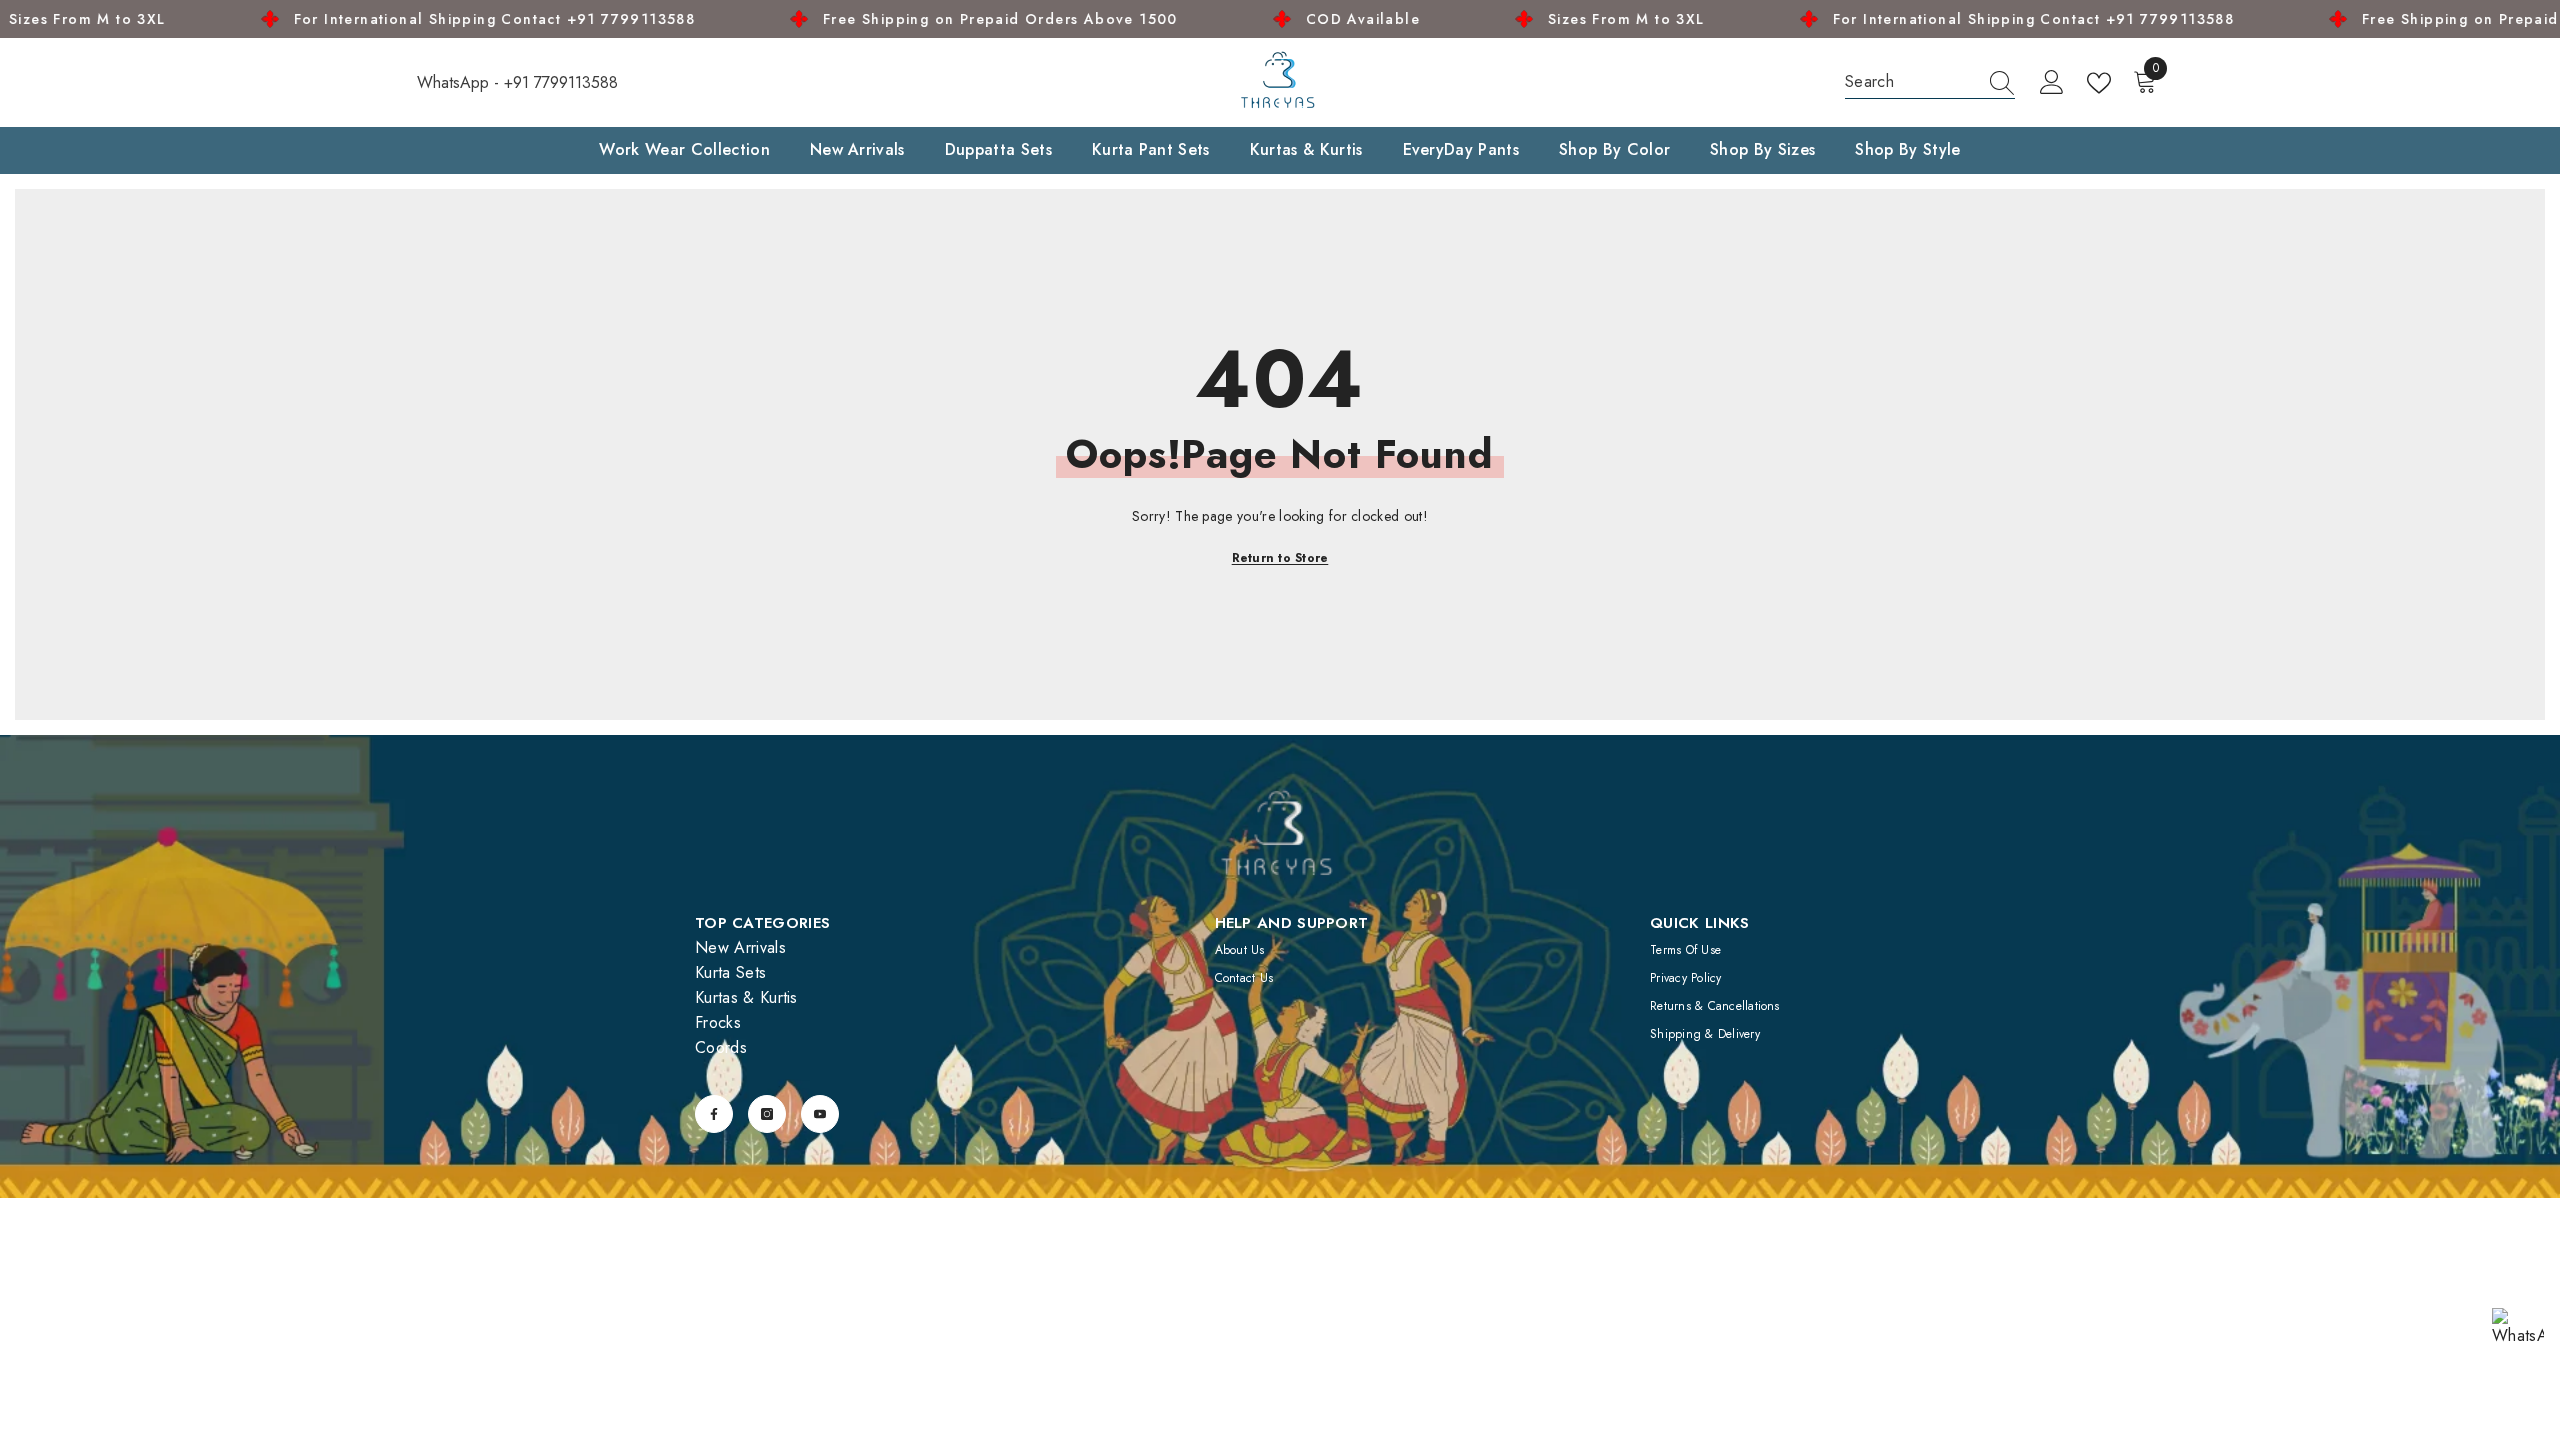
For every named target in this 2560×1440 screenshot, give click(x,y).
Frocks (718, 1022)
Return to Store (1280, 558)
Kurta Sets (730, 972)
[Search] (1930, 82)
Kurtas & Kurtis (746, 997)
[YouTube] (820, 1114)
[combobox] (1911, 81)
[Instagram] (767, 1114)
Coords (721, 1047)
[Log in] (2052, 83)
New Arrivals (740, 947)
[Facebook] (714, 1114)
